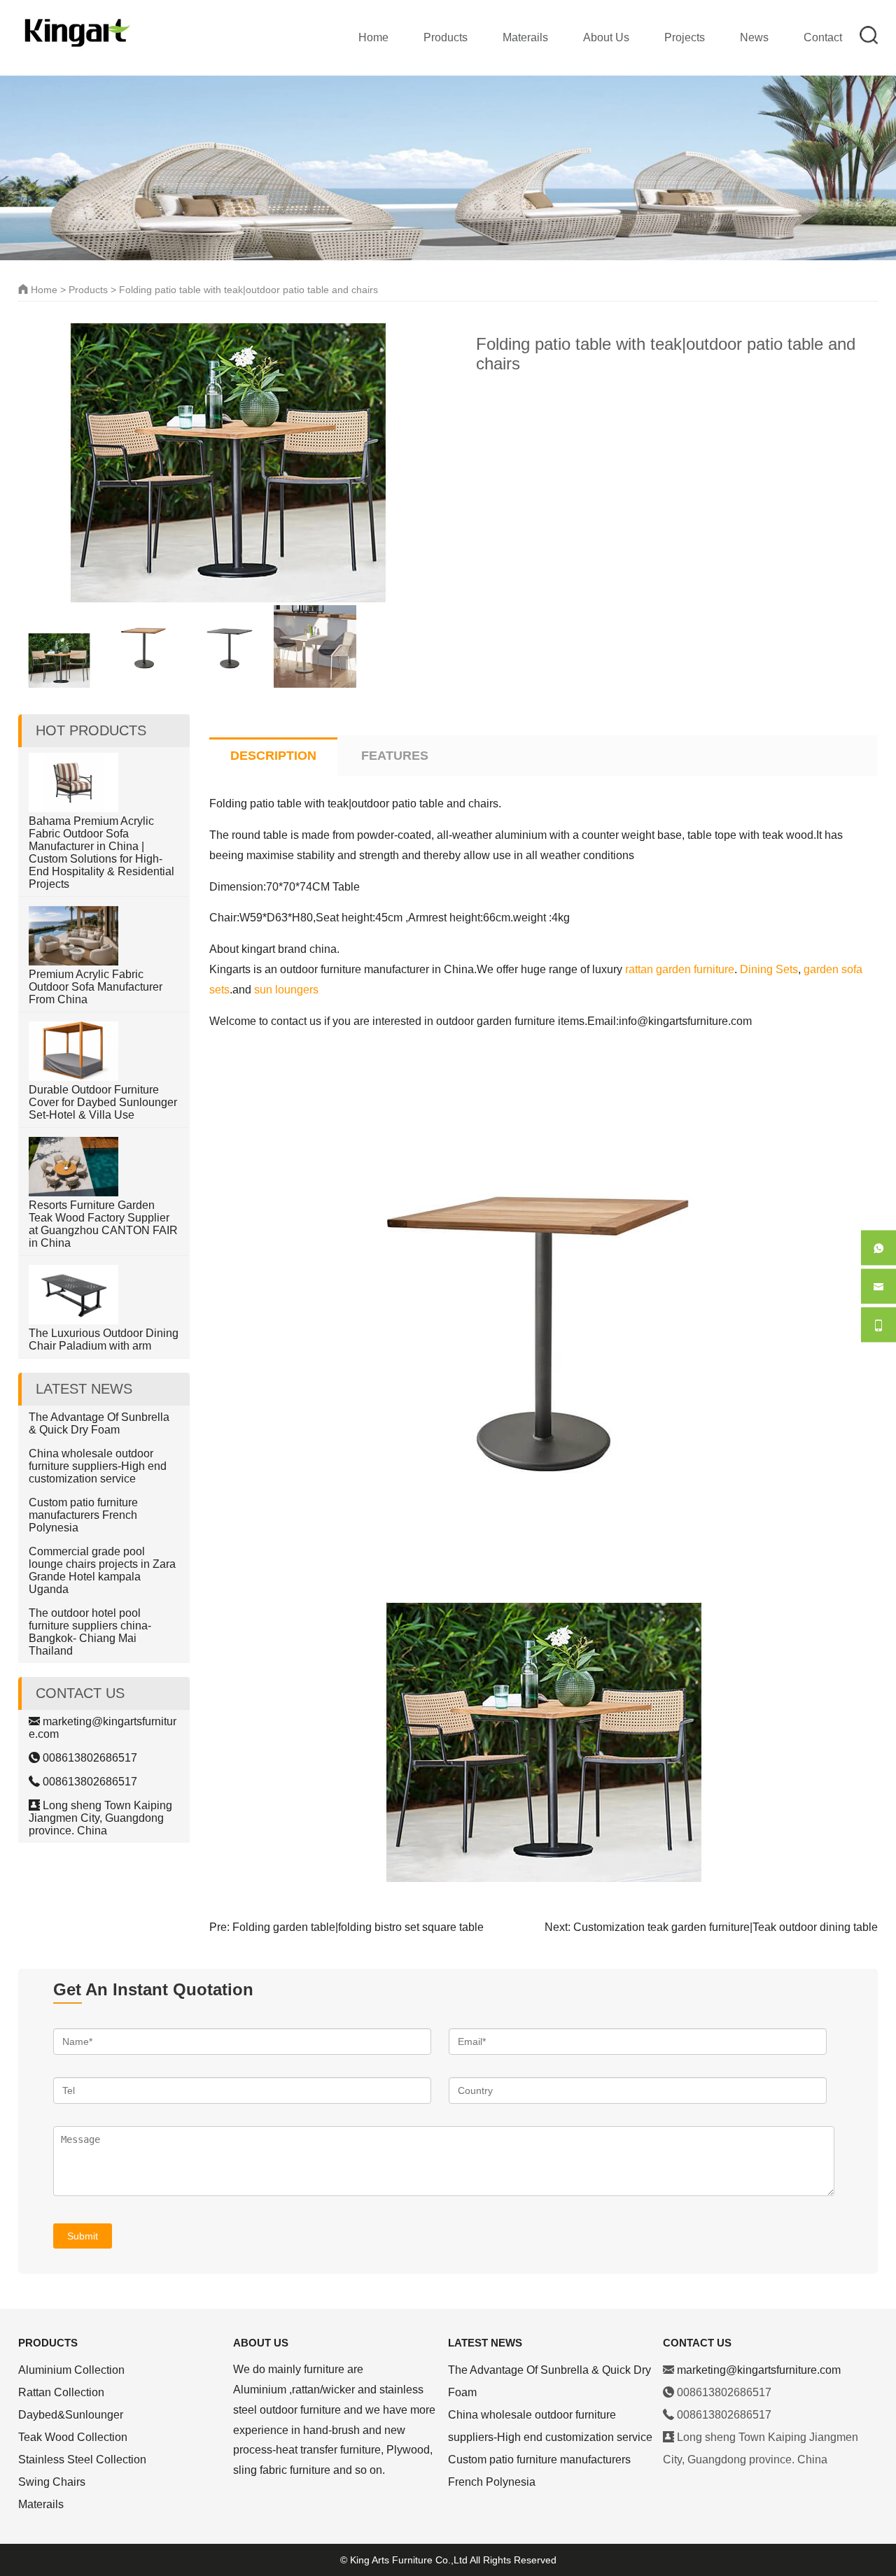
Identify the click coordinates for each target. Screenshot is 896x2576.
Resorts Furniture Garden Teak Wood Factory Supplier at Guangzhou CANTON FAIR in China (103, 1224)
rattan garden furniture (680, 969)
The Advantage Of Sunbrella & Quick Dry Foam (99, 1423)
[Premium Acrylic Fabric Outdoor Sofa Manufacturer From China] (73, 962)
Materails (525, 37)
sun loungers (286, 990)
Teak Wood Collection (73, 2437)
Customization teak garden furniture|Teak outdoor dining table (726, 1927)
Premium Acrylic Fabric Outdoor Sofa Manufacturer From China (96, 987)
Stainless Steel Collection (82, 2460)
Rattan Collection (61, 2392)
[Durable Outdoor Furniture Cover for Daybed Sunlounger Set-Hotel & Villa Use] (73, 1077)
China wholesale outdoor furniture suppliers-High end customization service (98, 1466)
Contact (823, 37)
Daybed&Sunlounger (71, 2415)
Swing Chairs (52, 2482)
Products (446, 37)
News (754, 37)
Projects (685, 37)
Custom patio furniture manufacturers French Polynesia (83, 1515)
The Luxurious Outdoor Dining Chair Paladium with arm (104, 1339)
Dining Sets (769, 969)
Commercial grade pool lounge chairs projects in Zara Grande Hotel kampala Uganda (102, 1570)
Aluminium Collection (71, 2370)
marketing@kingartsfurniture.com (759, 2370)
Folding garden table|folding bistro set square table (358, 1927)
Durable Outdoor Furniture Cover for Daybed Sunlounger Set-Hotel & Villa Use (103, 1102)
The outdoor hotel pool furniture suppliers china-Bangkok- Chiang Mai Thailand (90, 1632)
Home (373, 37)
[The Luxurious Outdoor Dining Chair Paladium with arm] (73, 1321)
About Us (606, 37)
